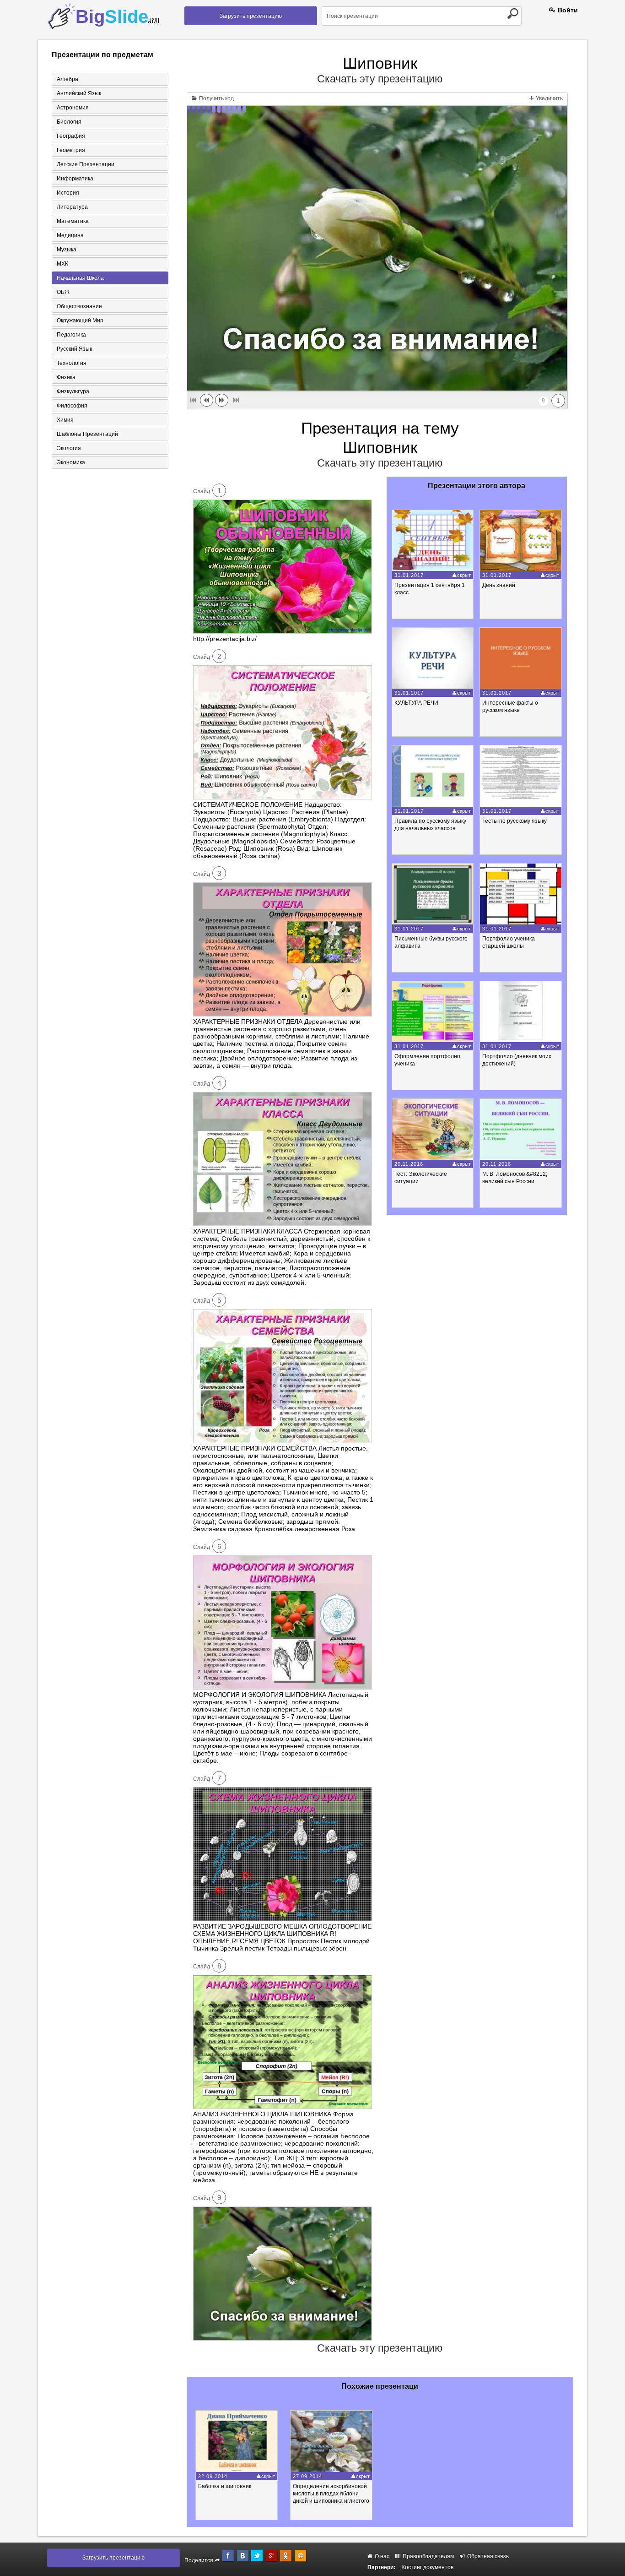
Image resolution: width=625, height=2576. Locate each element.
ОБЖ (63, 292)
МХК (62, 264)
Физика (66, 377)
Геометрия (71, 150)
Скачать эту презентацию (380, 79)
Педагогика (71, 335)
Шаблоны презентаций (87, 434)
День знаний (499, 585)
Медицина (70, 235)
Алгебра (67, 79)
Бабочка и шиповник (225, 2486)
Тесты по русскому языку (515, 821)
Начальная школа (80, 278)
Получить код (216, 98)
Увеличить (549, 98)
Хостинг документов (427, 2567)
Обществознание (79, 306)
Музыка (67, 250)
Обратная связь (487, 2556)
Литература (72, 207)
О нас (381, 2556)
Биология (69, 122)
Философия (72, 406)
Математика (73, 221)
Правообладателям (428, 2556)
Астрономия (73, 108)
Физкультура (73, 391)
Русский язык (74, 349)
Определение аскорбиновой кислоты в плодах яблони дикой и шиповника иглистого (331, 2494)
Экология (69, 448)
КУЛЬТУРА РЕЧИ (416, 703)
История (68, 193)
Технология (72, 363)
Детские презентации (86, 164)
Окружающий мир (80, 321)
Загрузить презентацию (251, 16)
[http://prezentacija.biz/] (283, 631)
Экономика (71, 462)
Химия (65, 420)
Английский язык (79, 93)
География (71, 136)
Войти (567, 10)
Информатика (75, 179)
